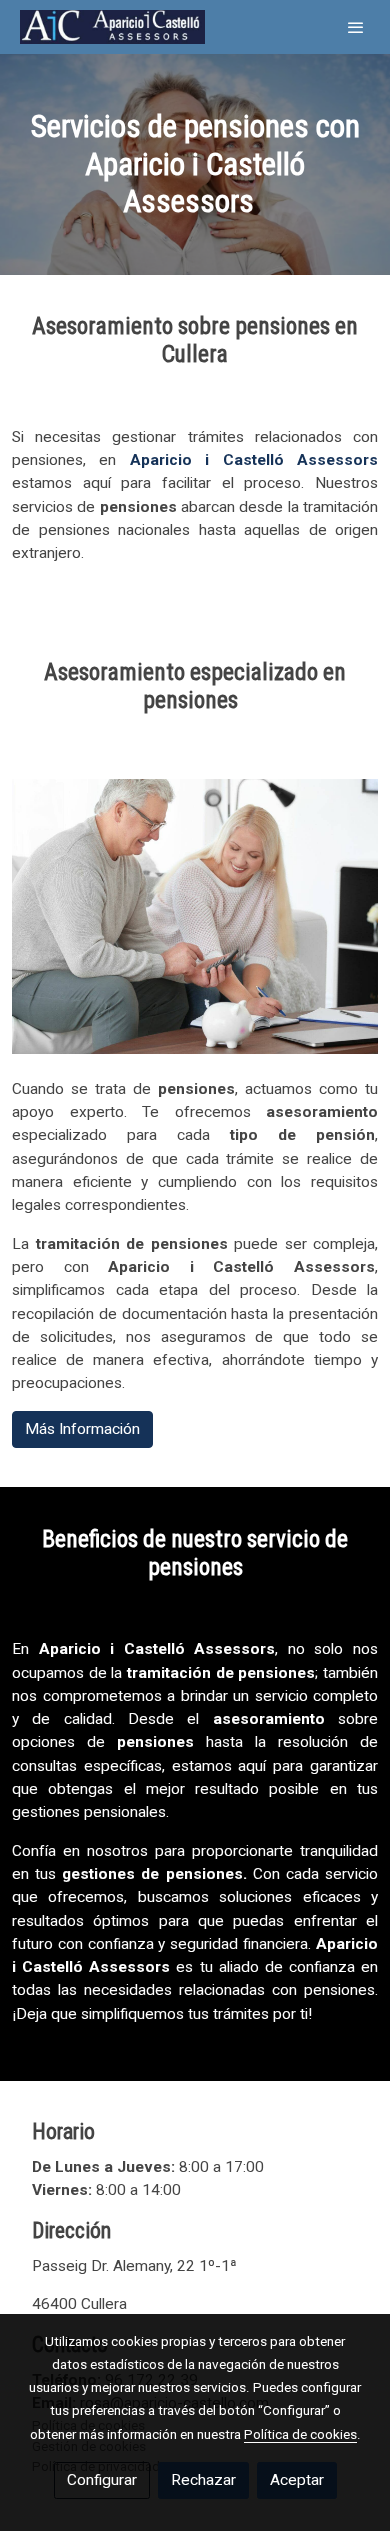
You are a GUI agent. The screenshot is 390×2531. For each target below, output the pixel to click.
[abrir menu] (356, 27)
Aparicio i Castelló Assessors (254, 460)
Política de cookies (300, 2434)
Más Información (82, 1429)
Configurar (102, 2480)
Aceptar (297, 2480)
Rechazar (203, 2480)
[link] (112, 27)
